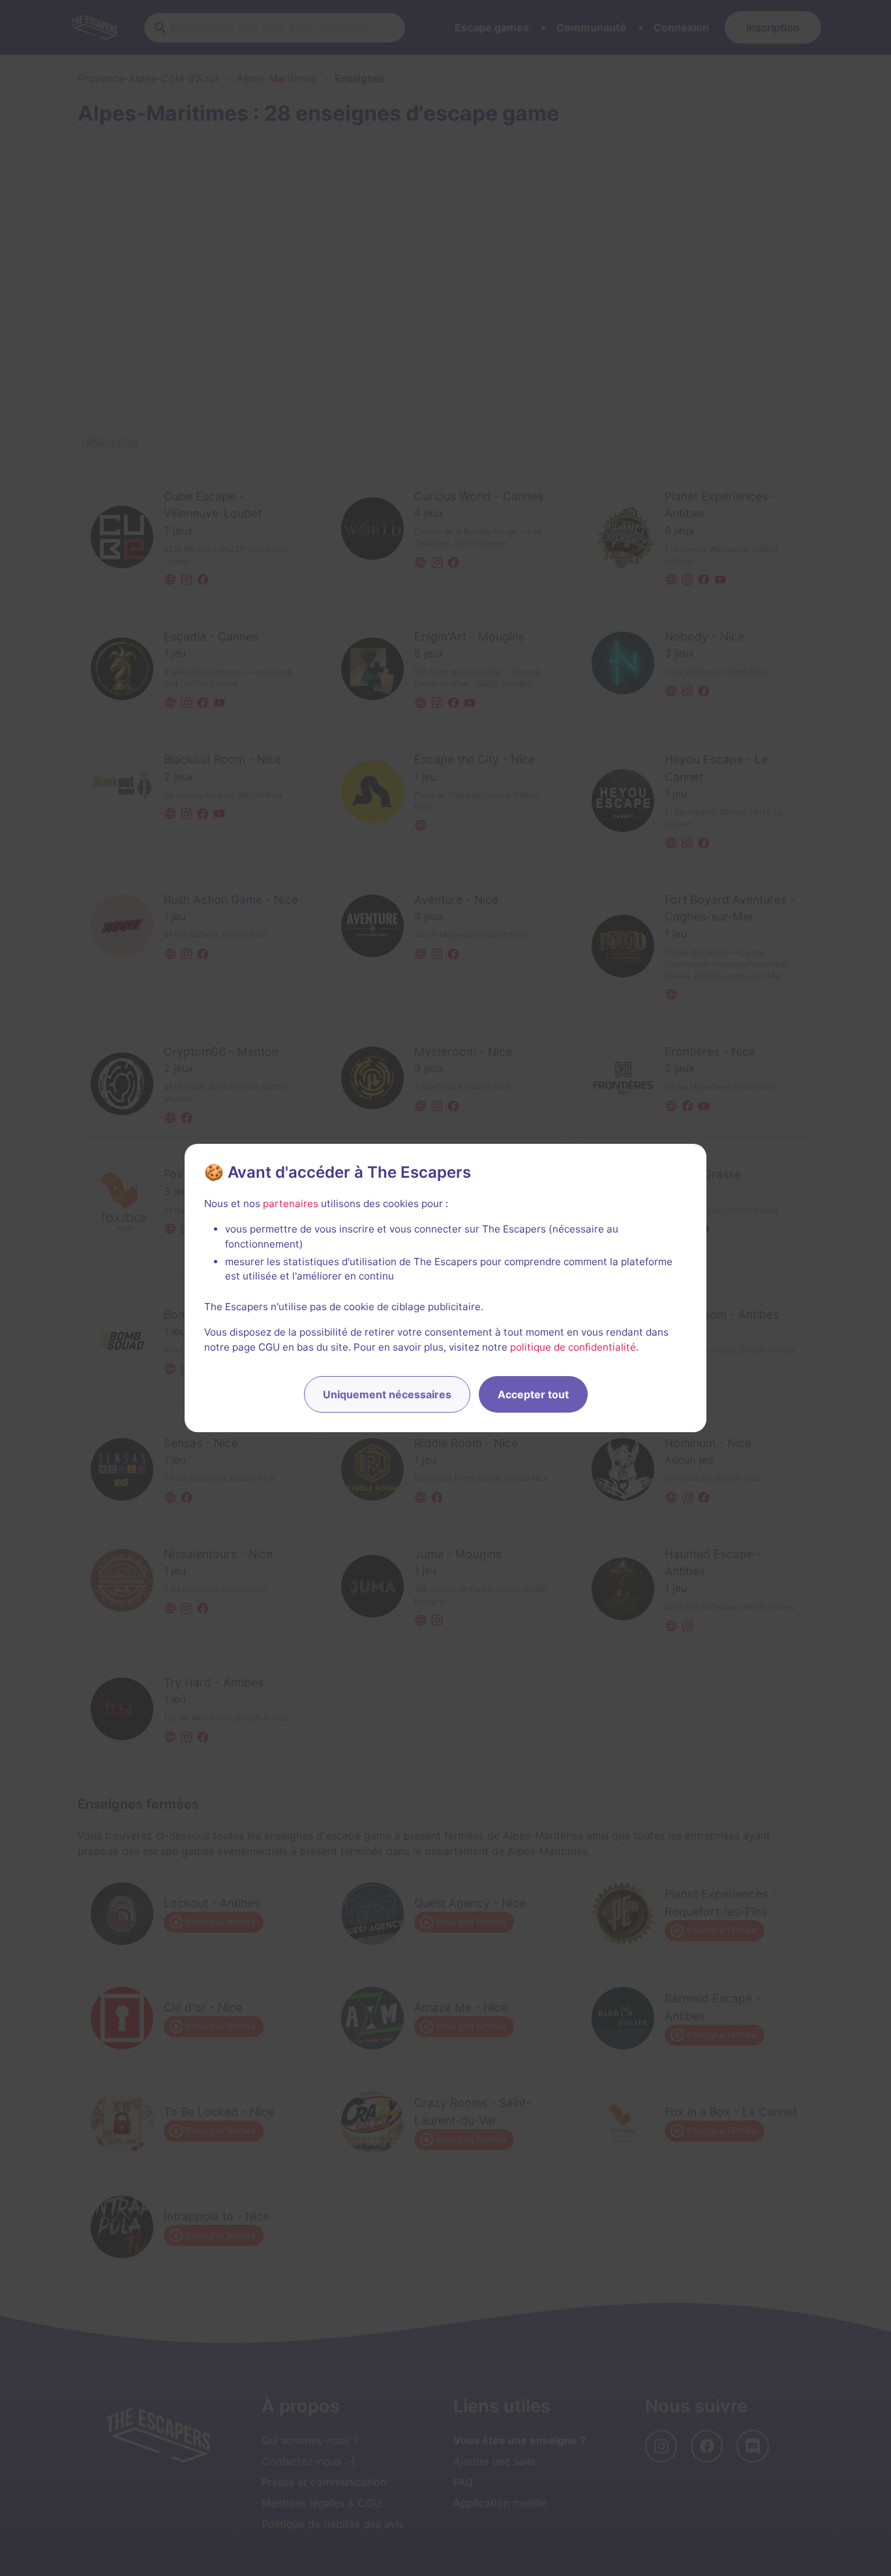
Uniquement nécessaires (387, 1394)
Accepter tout (533, 1394)
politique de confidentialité (573, 1347)
